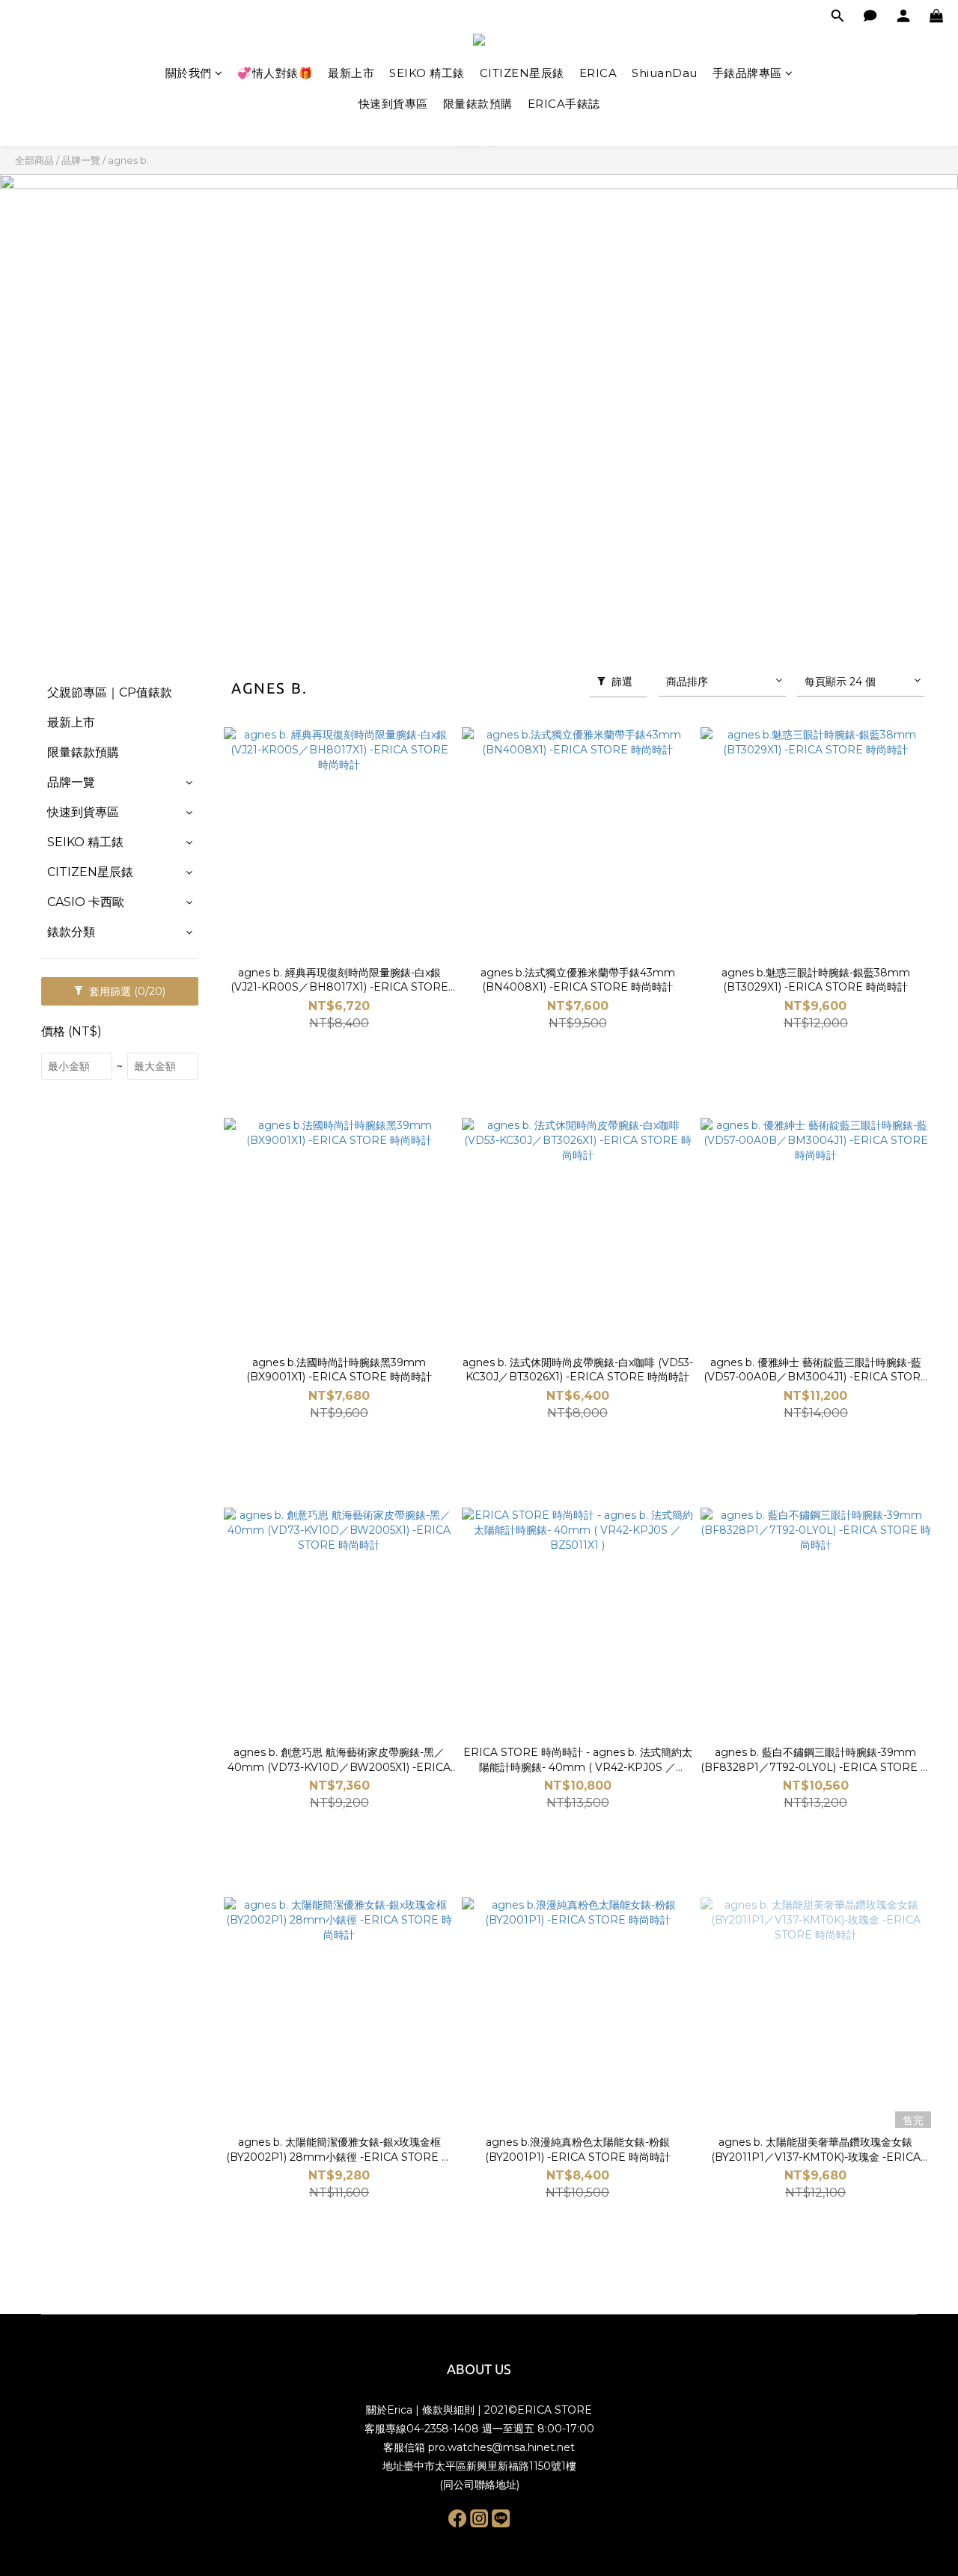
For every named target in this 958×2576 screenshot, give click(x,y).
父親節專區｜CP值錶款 (110, 692)
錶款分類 (71, 932)
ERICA (598, 73)
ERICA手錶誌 (564, 104)
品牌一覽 (81, 160)
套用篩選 (126, 991)
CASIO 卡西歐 (86, 902)
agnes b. (128, 160)
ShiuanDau (665, 73)
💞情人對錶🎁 (275, 73)
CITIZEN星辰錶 (522, 73)
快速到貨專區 (393, 104)
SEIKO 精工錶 (427, 73)
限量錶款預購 (478, 104)
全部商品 (34, 160)
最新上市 (351, 73)
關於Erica (389, 2410)
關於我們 (189, 73)
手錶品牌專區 (747, 73)
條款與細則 (448, 2410)
